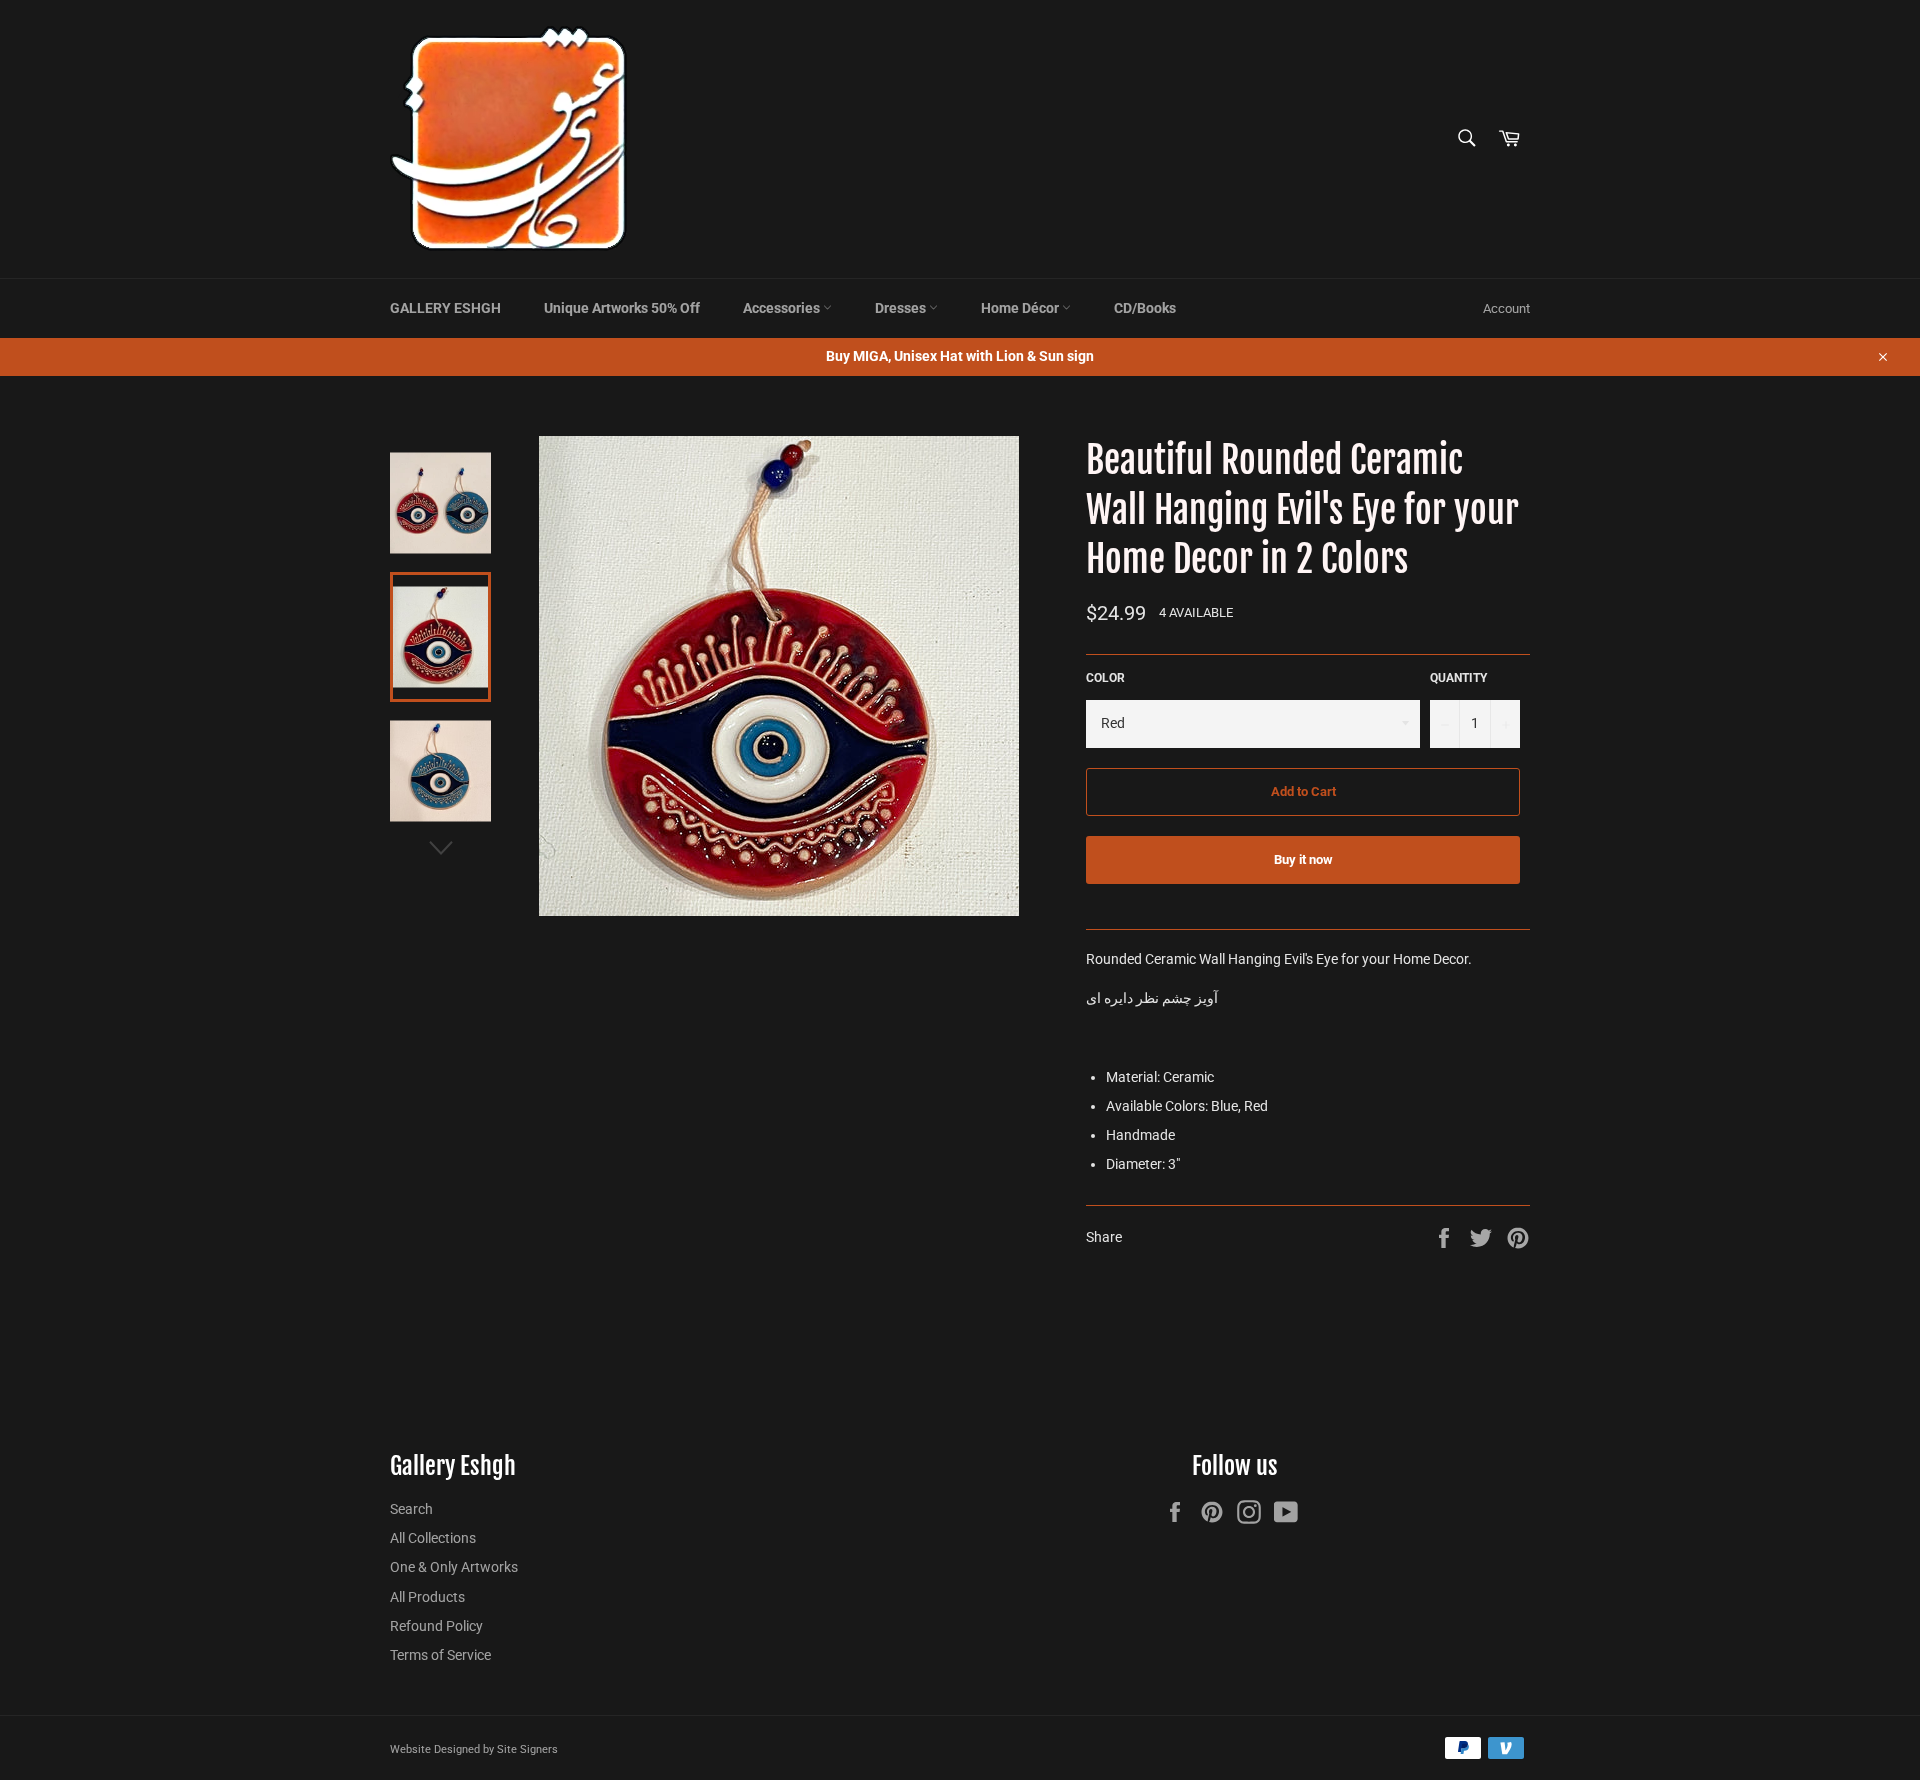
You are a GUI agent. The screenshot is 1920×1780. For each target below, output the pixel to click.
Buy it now (1303, 859)
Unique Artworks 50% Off (622, 308)
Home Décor (1021, 308)
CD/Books (1145, 308)
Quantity (1458, 678)
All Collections (433, 1538)
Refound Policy (436, 1626)
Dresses (902, 308)
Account (1506, 308)
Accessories (783, 308)
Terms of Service (440, 1655)
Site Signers (527, 1749)
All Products (427, 1597)
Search (411, 1509)
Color (1105, 678)
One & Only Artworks (454, 1567)
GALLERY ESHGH (445, 308)
